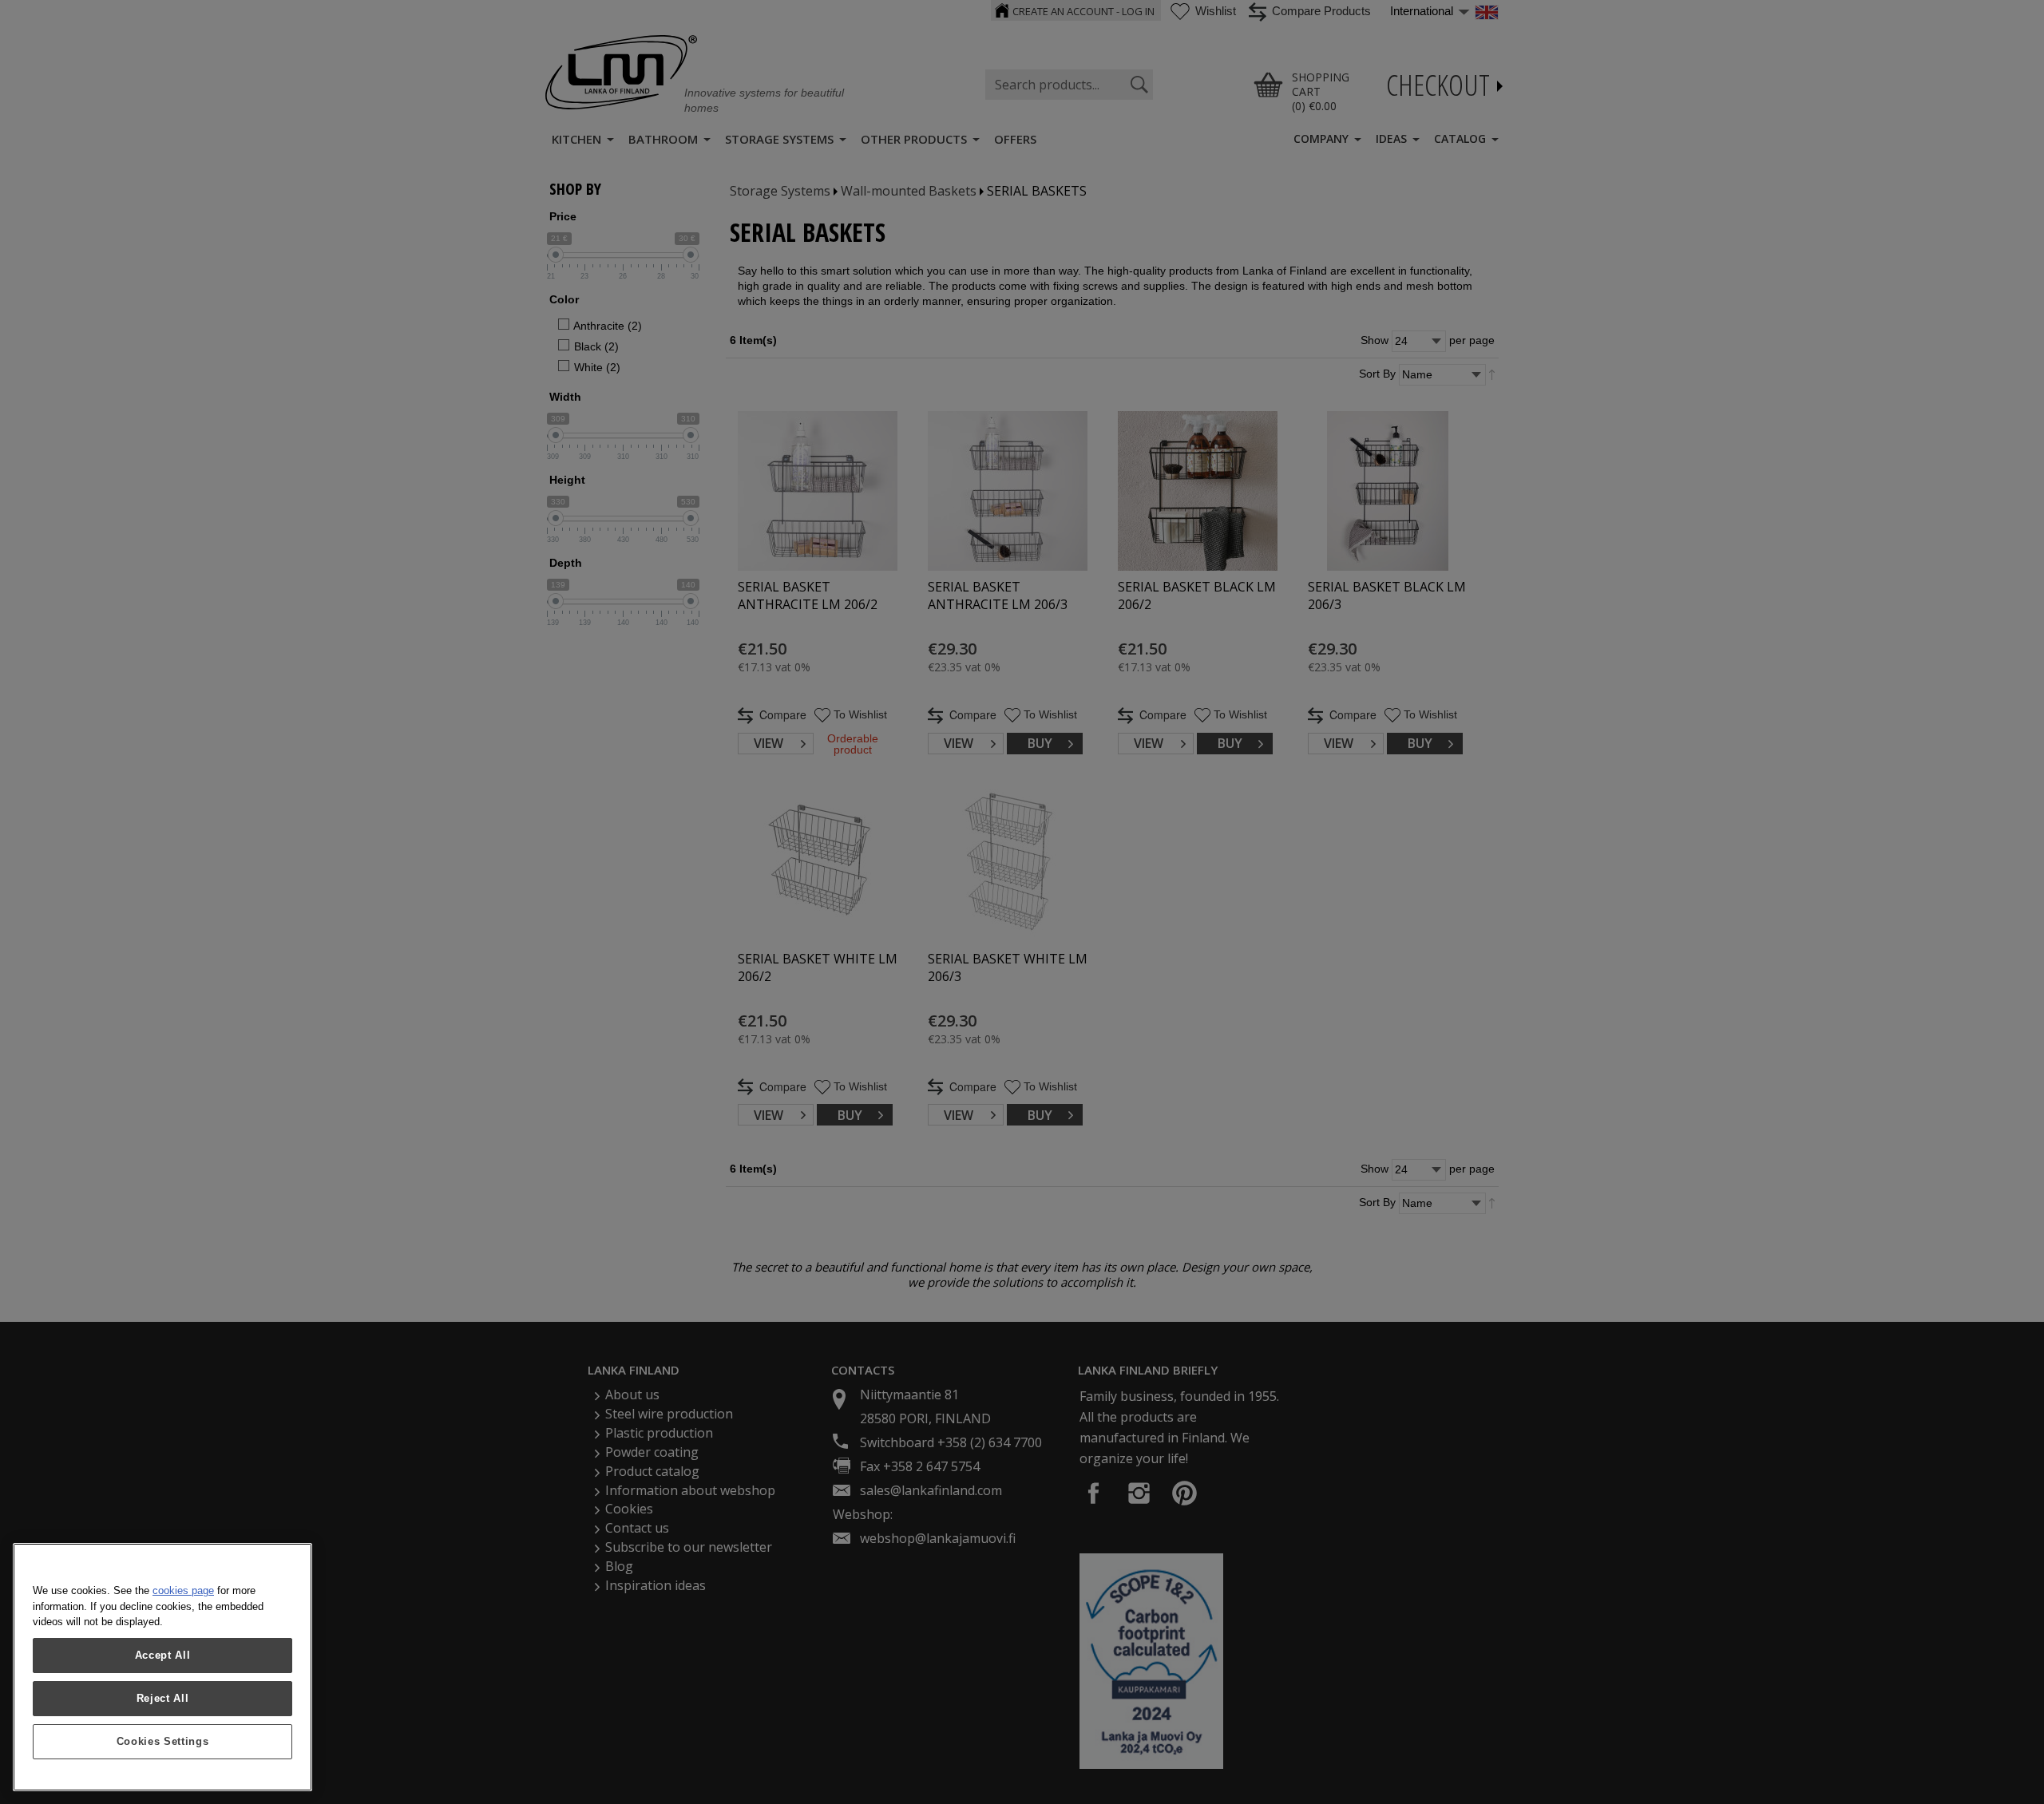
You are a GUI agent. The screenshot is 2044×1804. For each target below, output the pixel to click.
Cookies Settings (163, 1741)
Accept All (163, 1655)
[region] (162, 1667)
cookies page (183, 1590)
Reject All (163, 1698)
